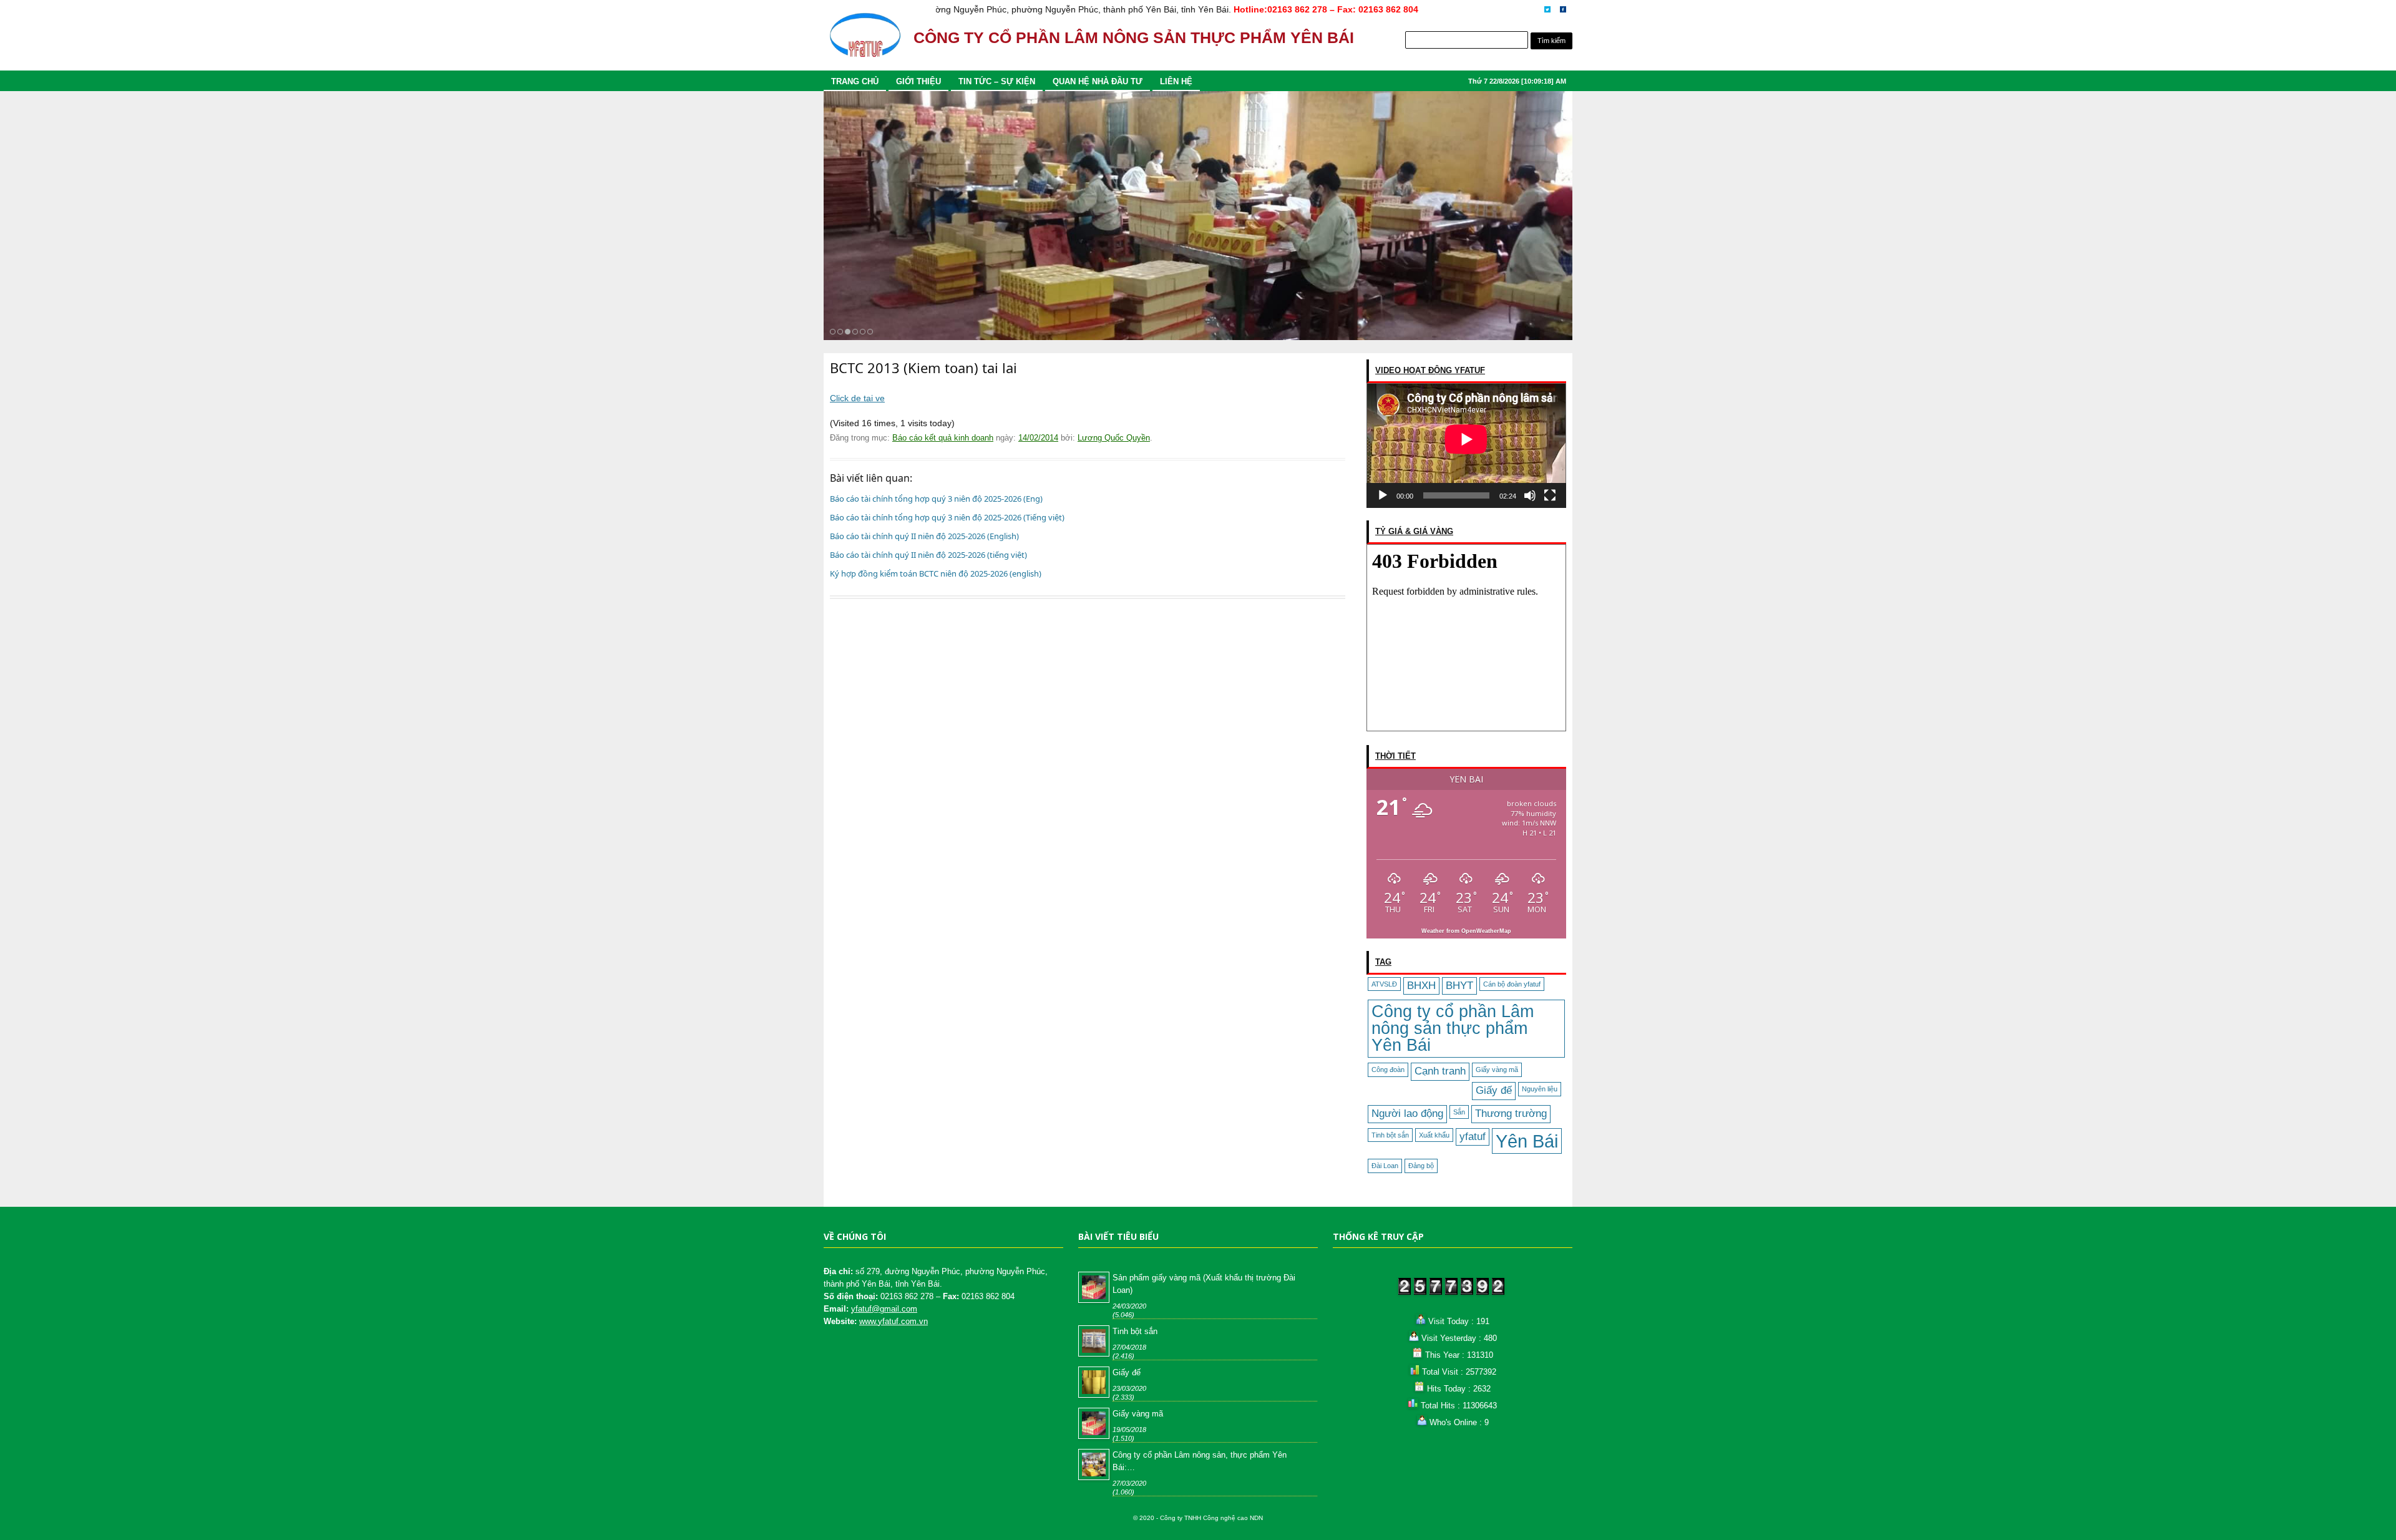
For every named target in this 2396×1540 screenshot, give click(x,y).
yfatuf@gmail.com (884, 1309)
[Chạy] (1383, 495)
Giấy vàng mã (1497, 1070)
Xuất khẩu (1434, 1135)
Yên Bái (1527, 1141)
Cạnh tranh (1440, 1071)
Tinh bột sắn (1390, 1135)
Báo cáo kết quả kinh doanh (943, 438)
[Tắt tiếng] (1530, 495)
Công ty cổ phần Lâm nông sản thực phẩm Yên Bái (1453, 1028)
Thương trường (1511, 1114)
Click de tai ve (857, 398)
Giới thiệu (918, 81)
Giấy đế (1494, 1090)
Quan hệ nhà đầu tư (1098, 81)
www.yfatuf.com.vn (894, 1321)
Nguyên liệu (1540, 1089)
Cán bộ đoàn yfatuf (1512, 984)
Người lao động (1407, 1114)
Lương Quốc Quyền (1114, 438)
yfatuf (1473, 1137)
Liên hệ (1176, 81)
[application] (1466, 446)
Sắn (1459, 1112)
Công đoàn (1388, 1070)
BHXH (1421, 986)
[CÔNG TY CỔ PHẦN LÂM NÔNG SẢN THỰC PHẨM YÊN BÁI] (865, 41)
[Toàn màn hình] (1550, 495)
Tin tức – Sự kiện (997, 81)
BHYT (1459, 986)
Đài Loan (1385, 1166)
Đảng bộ (1421, 1166)
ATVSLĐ (1384, 984)
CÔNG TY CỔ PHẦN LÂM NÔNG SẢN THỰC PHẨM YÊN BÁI (1134, 38)
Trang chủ (855, 81)
